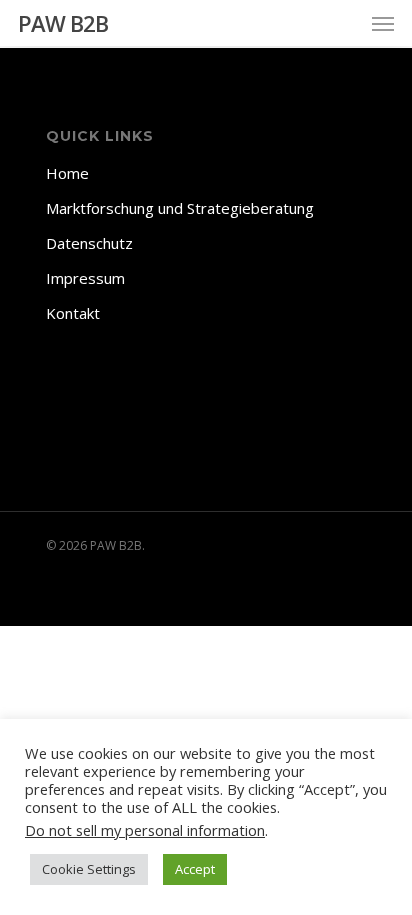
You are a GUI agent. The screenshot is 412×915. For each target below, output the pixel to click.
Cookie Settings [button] (89, 869)
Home (67, 173)
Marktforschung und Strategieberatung (180, 208)
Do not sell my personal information (145, 830)
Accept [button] (195, 869)
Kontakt (73, 313)
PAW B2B (63, 23)
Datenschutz (89, 243)
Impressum (85, 278)
